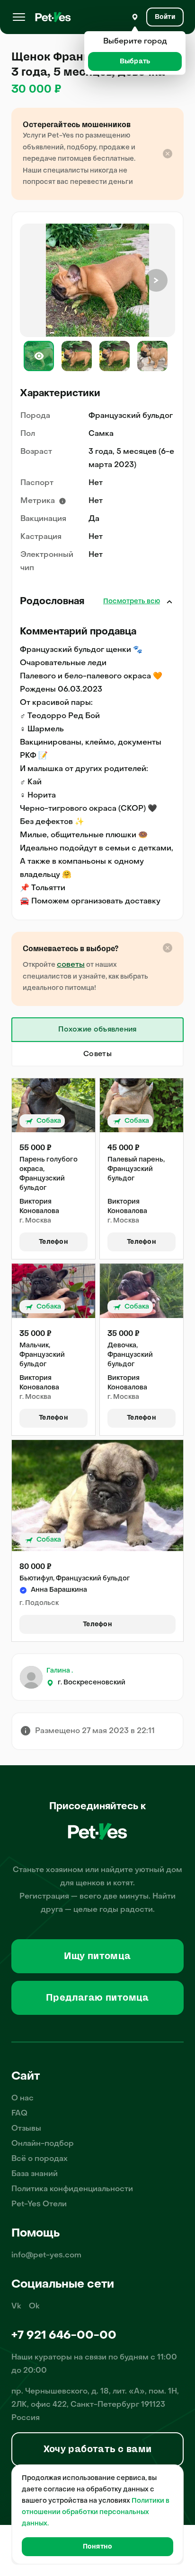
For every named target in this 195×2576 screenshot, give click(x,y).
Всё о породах (40, 2159)
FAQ (19, 2114)
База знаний (35, 2174)
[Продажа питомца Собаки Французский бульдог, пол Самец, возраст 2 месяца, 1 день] (97, 1496)
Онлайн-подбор (43, 2144)
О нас (22, 2099)
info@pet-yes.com (46, 2255)
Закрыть (169, 602)
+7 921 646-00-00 (64, 2336)
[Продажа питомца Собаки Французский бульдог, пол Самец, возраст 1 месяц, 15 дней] (53, 1105)
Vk (16, 2307)
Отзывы (26, 2129)
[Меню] (19, 17)
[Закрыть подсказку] (168, 154)
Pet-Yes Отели (39, 2204)
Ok (34, 2307)
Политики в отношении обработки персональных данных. (96, 2512)
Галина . (60, 1671)
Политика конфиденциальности (72, 2189)
